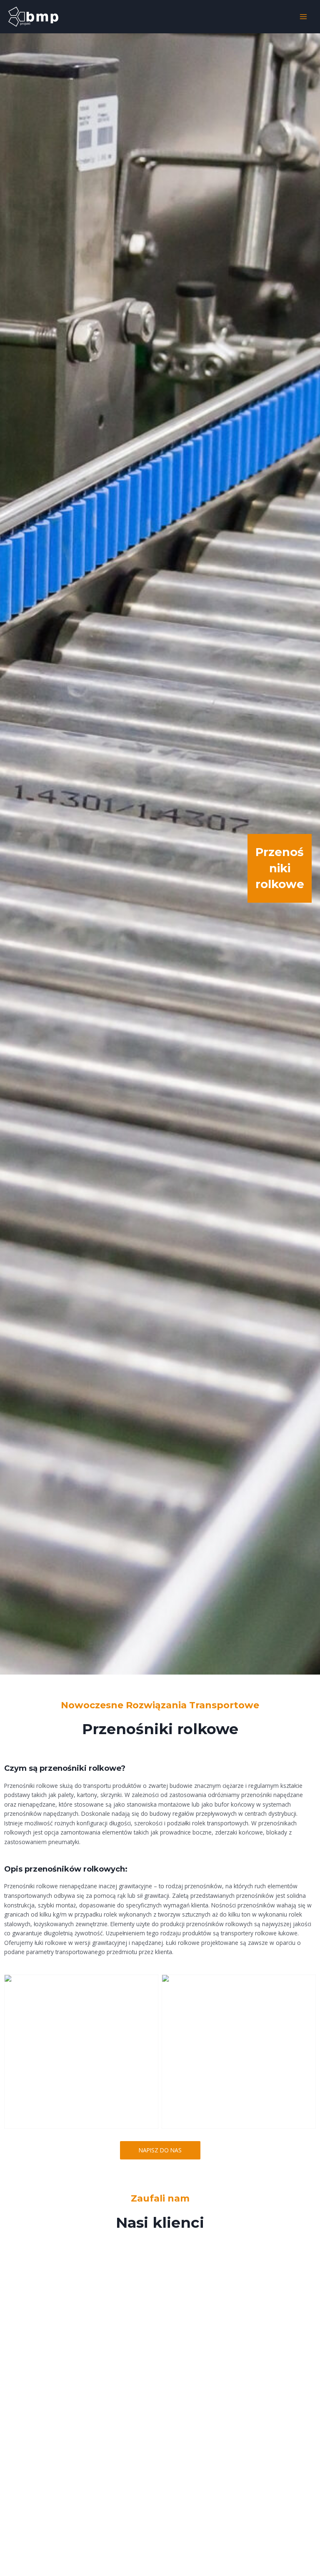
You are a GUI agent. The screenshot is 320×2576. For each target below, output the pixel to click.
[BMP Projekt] (33, 17)
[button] (160, 2150)
